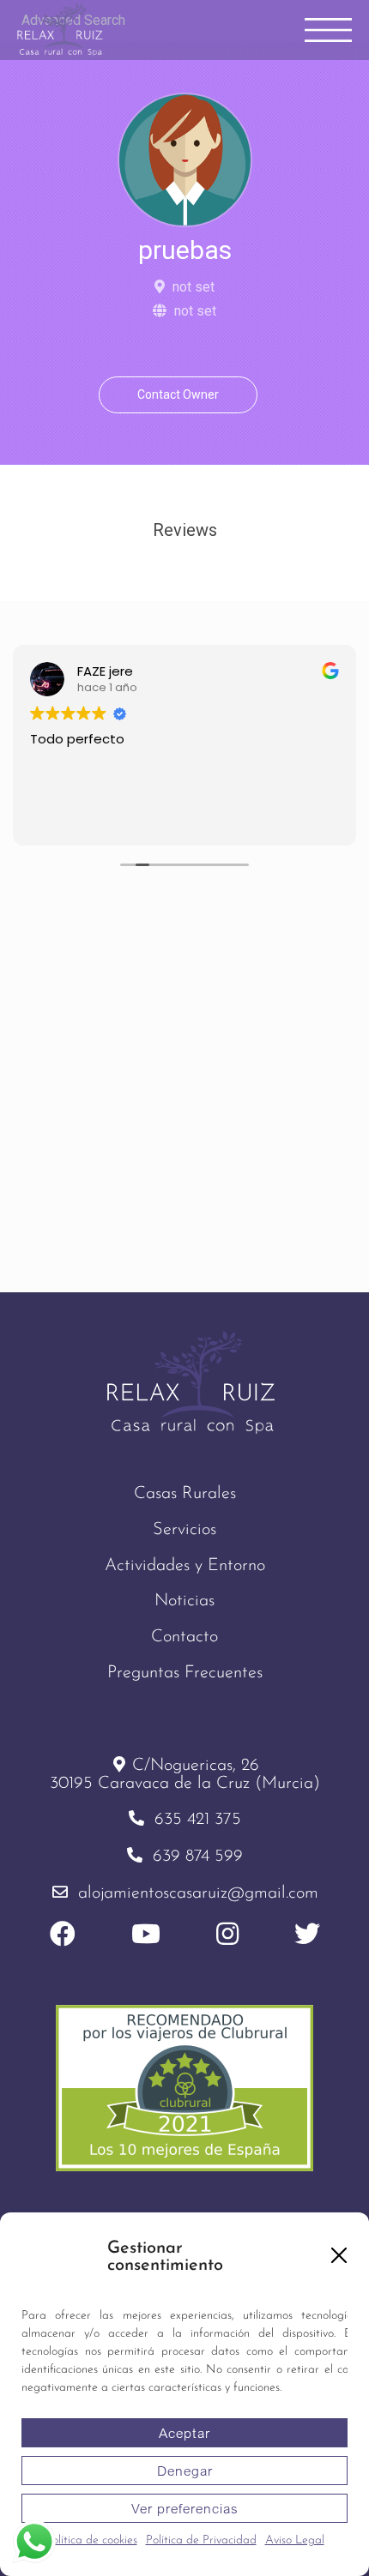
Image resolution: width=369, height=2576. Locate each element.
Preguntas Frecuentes (185, 1673)
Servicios (184, 1530)
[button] (339, 2255)
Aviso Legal (295, 2540)
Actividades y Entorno (185, 1566)
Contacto (184, 1637)
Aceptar (184, 2433)
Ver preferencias (185, 2508)
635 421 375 (198, 1820)
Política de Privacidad (201, 2540)
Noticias (184, 1601)
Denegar (185, 2471)
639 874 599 (198, 1857)
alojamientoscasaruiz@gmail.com (198, 1893)
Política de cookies (91, 2540)
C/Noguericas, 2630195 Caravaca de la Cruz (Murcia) (185, 1775)
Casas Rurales (185, 1494)
